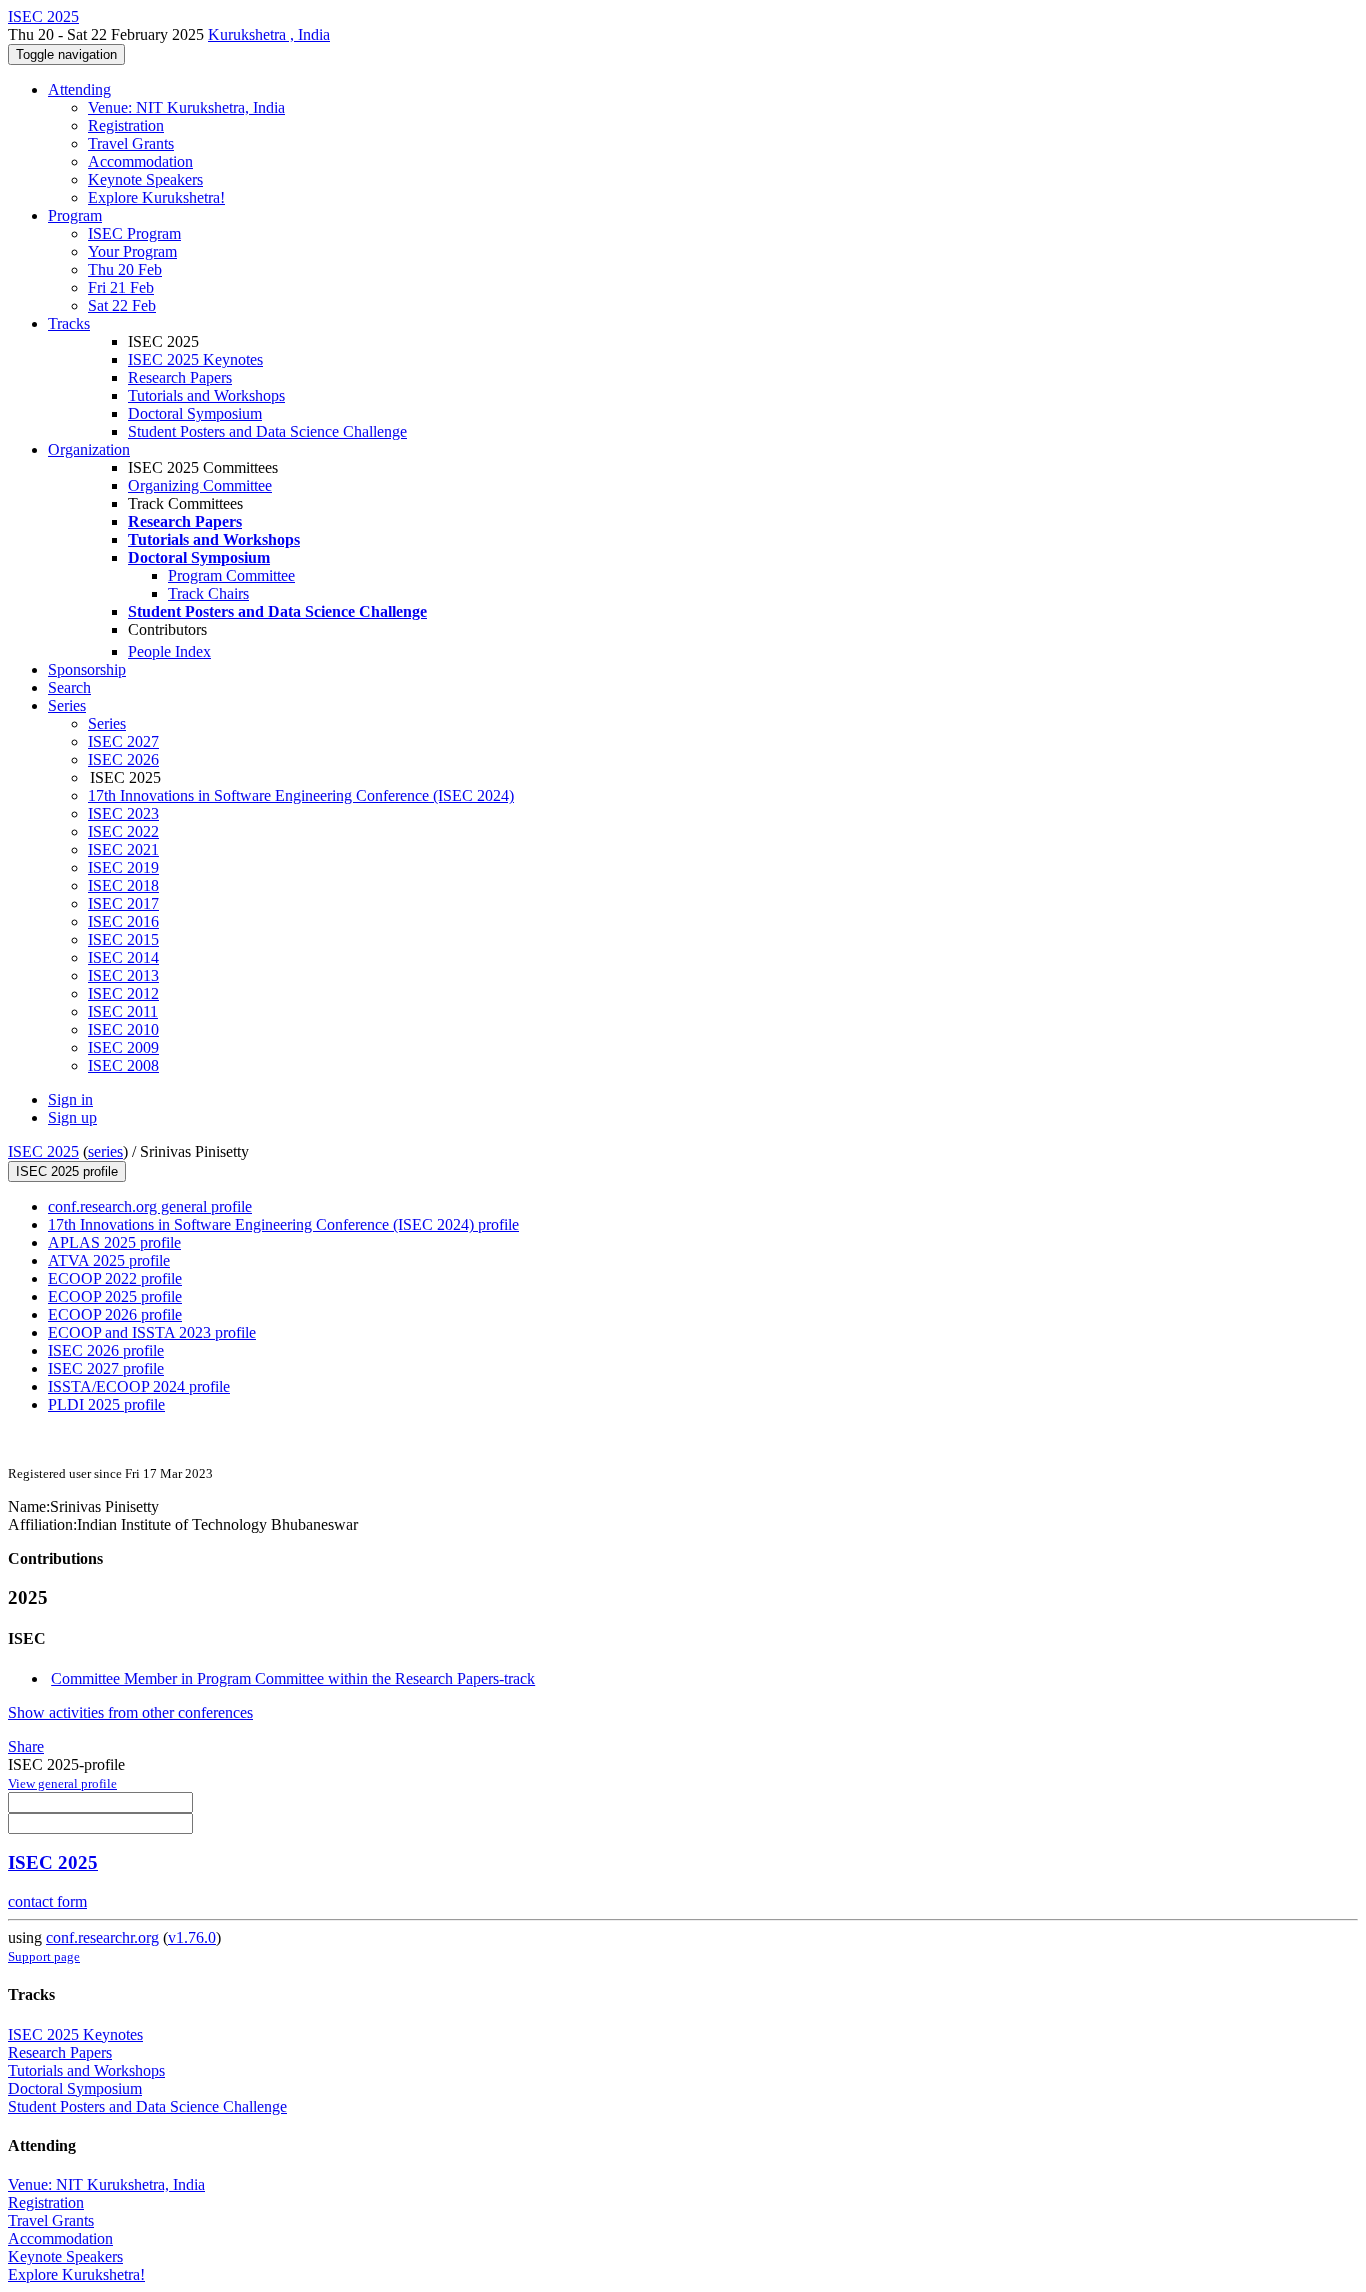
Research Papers (180, 377)
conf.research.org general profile (150, 1206)
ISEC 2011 (123, 1011)
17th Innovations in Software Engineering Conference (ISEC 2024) (301, 795)
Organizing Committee (200, 485)
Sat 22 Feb (122, 305)
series (105, 1151)
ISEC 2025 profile (67, 1171)
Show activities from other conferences (130, 1712)
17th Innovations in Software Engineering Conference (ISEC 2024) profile (283, 1224)
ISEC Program (134, 233)
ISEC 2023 (123, 813)
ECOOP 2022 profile (115, 1278)
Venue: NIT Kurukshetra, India (186, 107)
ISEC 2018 (123, 885)
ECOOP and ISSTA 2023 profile (152, 1332)
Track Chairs (208, 593)
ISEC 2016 (123, 921)
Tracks (69, 323)
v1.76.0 (192, 1937)
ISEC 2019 (123, 867)
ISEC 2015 (123, 939)
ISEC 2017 (123, 903)
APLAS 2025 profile (114, 1242)
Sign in (70, 1099)
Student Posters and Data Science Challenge (267, 431)
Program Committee (231, 575)
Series (107, 723)
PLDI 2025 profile (106, 1404)
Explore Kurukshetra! (156, 197)
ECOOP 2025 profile (115, 1296)
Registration (126, 125)
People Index (169, 651)
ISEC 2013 (123, 975)
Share (26, 1746)
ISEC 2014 (123, 957)
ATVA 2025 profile (109, 1260)
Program (75, 215)
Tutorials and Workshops (206, 395)
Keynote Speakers (145, 179)
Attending (79, 89)
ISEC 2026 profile (106, 1350)
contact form (47, 1901)
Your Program (132, 251)
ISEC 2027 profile (106, 1368)
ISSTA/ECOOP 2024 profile (139, 1386)
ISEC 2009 (123, 1047)
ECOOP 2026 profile (115, 1314)
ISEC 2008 (123, 1065)
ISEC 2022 (123, 831)
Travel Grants (131, 143)
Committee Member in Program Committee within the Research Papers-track (293, 1678)
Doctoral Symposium (195, 413)
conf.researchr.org (102, 1937)
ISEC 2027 (123, 741)
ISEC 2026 (123, 759)
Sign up (72, 1117)
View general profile (62, 1783)
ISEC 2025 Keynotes (195, 359)
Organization (89, 449)
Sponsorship (87, 669)
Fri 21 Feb (121, 287)
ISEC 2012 (123, 993)
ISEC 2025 (43, 1151)
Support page (44, 1956)
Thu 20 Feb (125, 269)
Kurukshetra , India (269, 34)
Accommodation (140, 161)
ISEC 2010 (123, 1029)
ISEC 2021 (123, 849)
